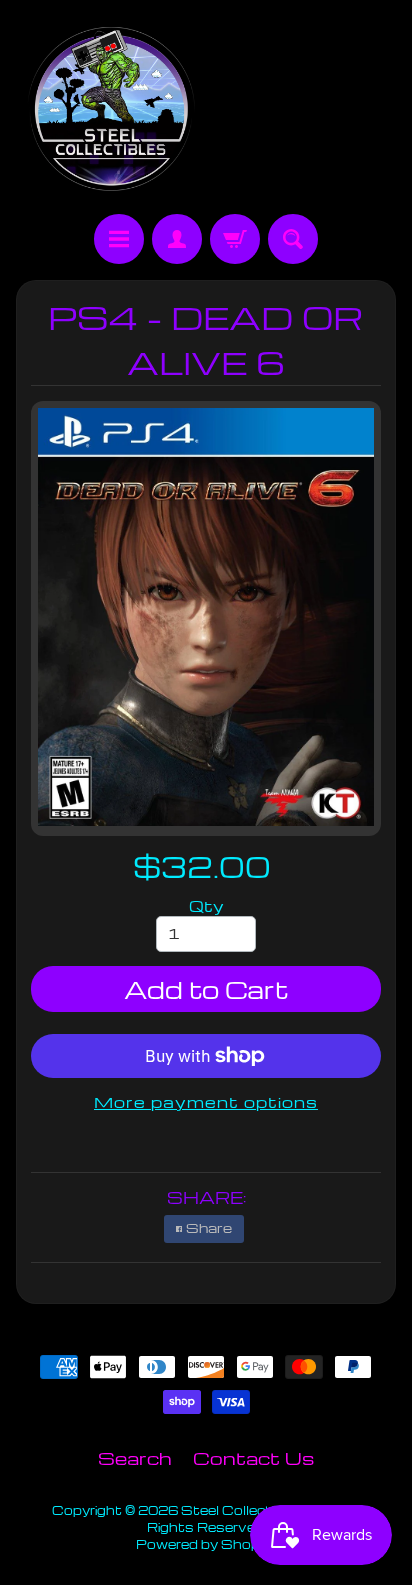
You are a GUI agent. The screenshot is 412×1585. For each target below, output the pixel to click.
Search (135, 1457)
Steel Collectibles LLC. (259, 1510)
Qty (206, 906)
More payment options (206, 1102)
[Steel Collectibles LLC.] (111, 110)
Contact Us (253, 1457)
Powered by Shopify (206, 1544)
